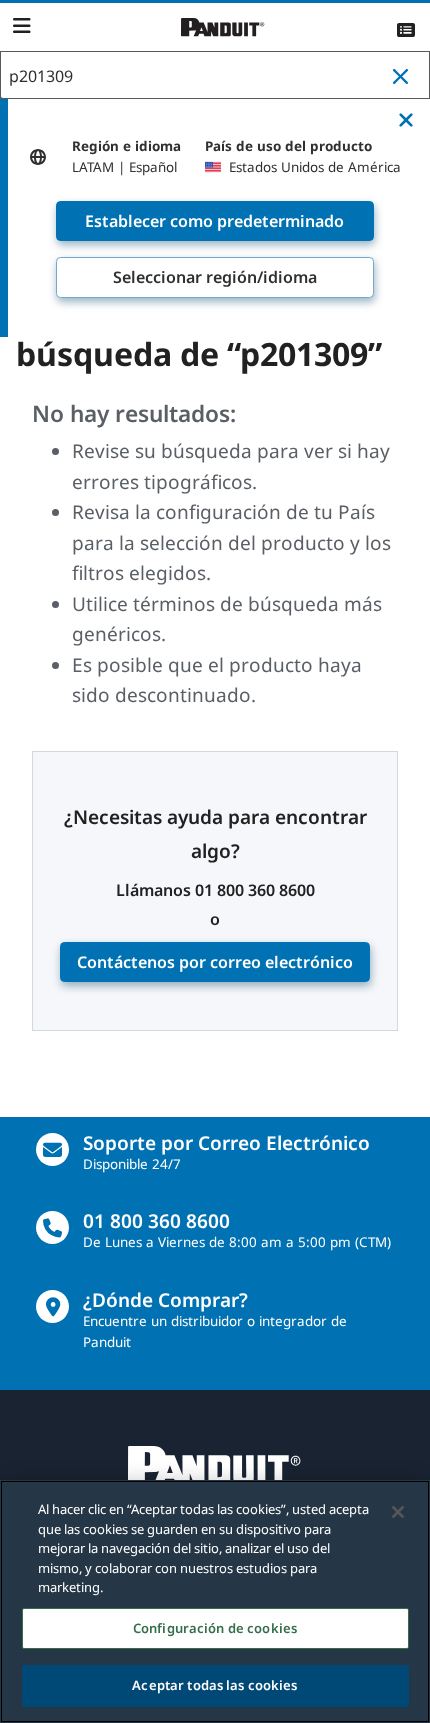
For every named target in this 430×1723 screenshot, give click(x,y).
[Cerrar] (398, 1512)
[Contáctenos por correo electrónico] (52, 1149)
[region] (215, 1601)
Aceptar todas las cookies (214, 1685)
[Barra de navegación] (21, 26)
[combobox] (215, 76)
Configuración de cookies (215, 1628)
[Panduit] (223, 27)
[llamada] (52, 1227)
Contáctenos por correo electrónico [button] (215, 962)
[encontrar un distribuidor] (52, 1306)
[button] (405, 76)
